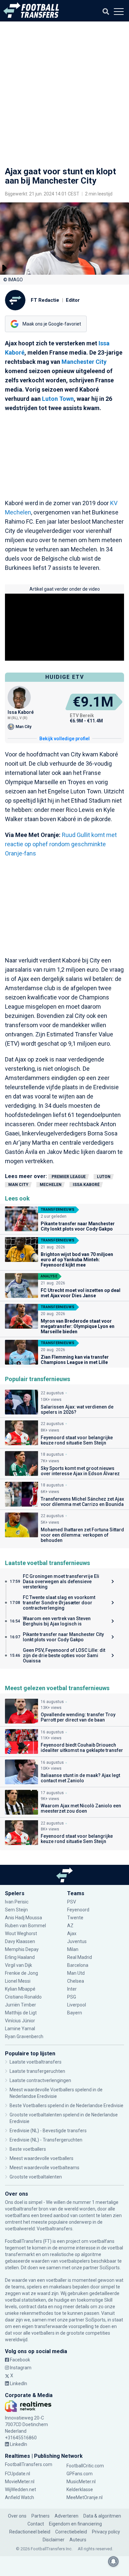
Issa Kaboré (86, 1185)
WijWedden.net (21, 2489)
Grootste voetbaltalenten (36, 2177)
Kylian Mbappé (21, 1989)
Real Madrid (80, 1957)
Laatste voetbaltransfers (36, 2062)
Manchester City (84, 362)
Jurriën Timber (21, 2005)
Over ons (17, 2516)
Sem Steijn (16, 1910)
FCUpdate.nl (18, 2474)
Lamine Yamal (20, 2029)
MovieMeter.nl (20, 2482)
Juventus (77, 1941)
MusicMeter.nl (81, 2482)
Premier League (69, 1177)
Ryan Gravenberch (24, 2036)
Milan (73, 1949)
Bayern (75, 2013)
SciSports (110, 2268)
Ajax (72, 1933)
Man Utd (76, 1973)
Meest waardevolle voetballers (42, 2158)
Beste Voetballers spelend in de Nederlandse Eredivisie (66, 2106)
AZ (70, 1926)
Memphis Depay (22, 1949)
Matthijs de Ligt (21, 2013)
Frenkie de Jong (22, 1973)
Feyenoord (78, 1910)
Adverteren (66, 2516)
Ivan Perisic (17, 1902)
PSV (72, 1902)
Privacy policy (106, 2532)
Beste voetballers (28, 2149)
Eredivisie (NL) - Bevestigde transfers (48, 2131)
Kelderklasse (80, 2489)
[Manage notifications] (113, 2561)
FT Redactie (45, 300)
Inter (72, 1989)
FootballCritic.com (85, 2466)
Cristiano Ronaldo (23, 1997)
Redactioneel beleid (30, 2532)
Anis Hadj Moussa (23, 1918)
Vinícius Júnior (20, 2021)
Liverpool (77, 2005)
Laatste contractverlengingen (40, 2080)
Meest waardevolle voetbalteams (44, 2168)
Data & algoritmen (102, 2516)
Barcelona (78, 1965)
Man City (18, 1185)
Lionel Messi (18, 1981)
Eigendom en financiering (75, 2524)
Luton (104, 1177)
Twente (75, 1918)
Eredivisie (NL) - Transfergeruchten (46, 2140)
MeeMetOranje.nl (85, 2497)
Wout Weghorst (21, 1933)
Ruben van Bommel (25, 1926)
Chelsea (76, 1981)
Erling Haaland (20, 1957)
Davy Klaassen (21, 1941)
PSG (72, 1997)
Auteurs (78, 2540)
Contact (36, 2524)
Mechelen (51, 1185)
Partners (41, 2516)
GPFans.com (80, 2474)
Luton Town (58, 399)
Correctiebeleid (71, 2532)
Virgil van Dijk (19, 1965)
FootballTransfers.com (29, 2464)
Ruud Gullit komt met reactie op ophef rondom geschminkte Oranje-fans (61, 844)
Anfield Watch (20, 2497)
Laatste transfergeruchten (37, 2071)
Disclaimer (54, 2540)
